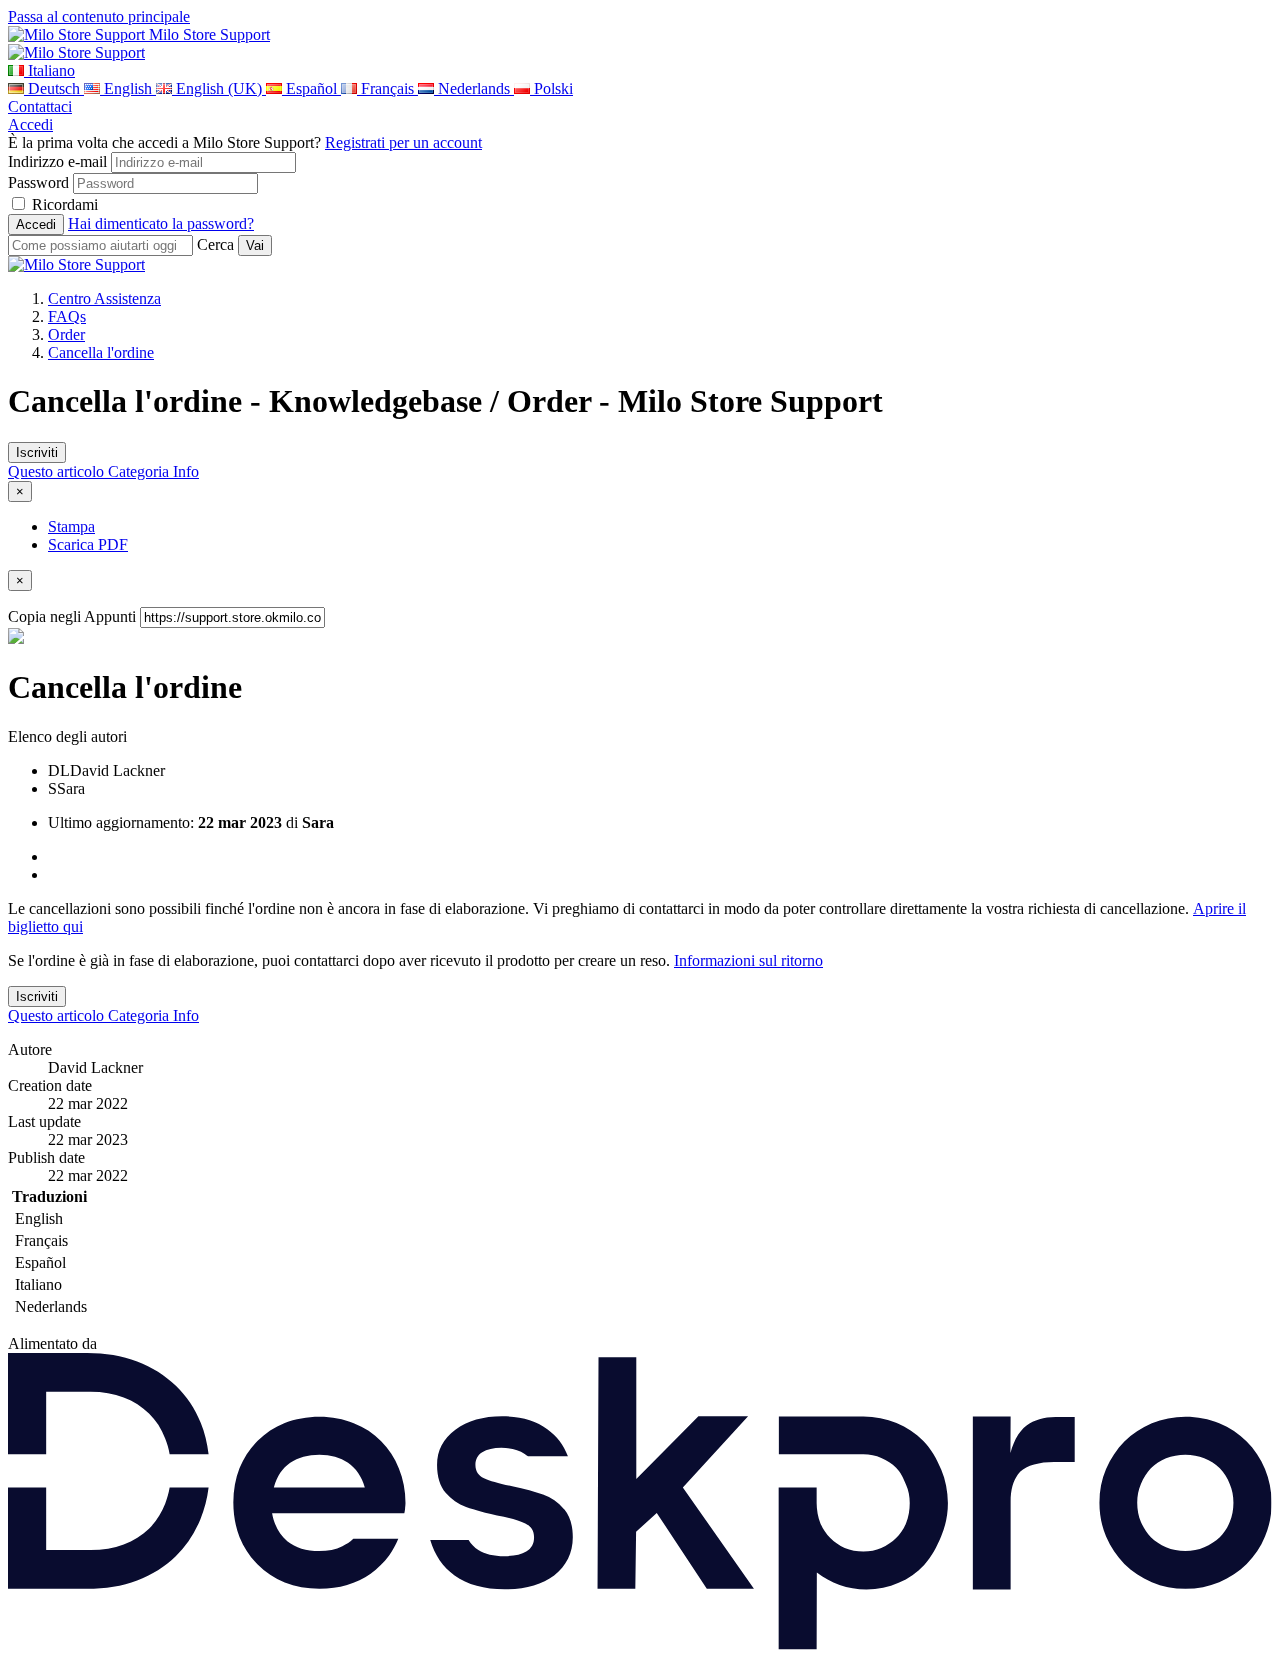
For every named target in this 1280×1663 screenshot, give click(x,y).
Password (38, 182)
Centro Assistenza (104, 298)
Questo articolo (58, 471)
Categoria (140, 471)
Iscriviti (37, 452)
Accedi (30, 124)
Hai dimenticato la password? (161, 223)
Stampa (71, 526)
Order (66, 334)
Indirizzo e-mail (57, 161)
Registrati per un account (403, 142)
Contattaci (40, 106)
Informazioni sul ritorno (748, 960)
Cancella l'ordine (101, 352)
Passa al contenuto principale (99, 16)
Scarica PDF (88, 544)
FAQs (67, 316)
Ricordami (65, 204)
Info (186, 471)
